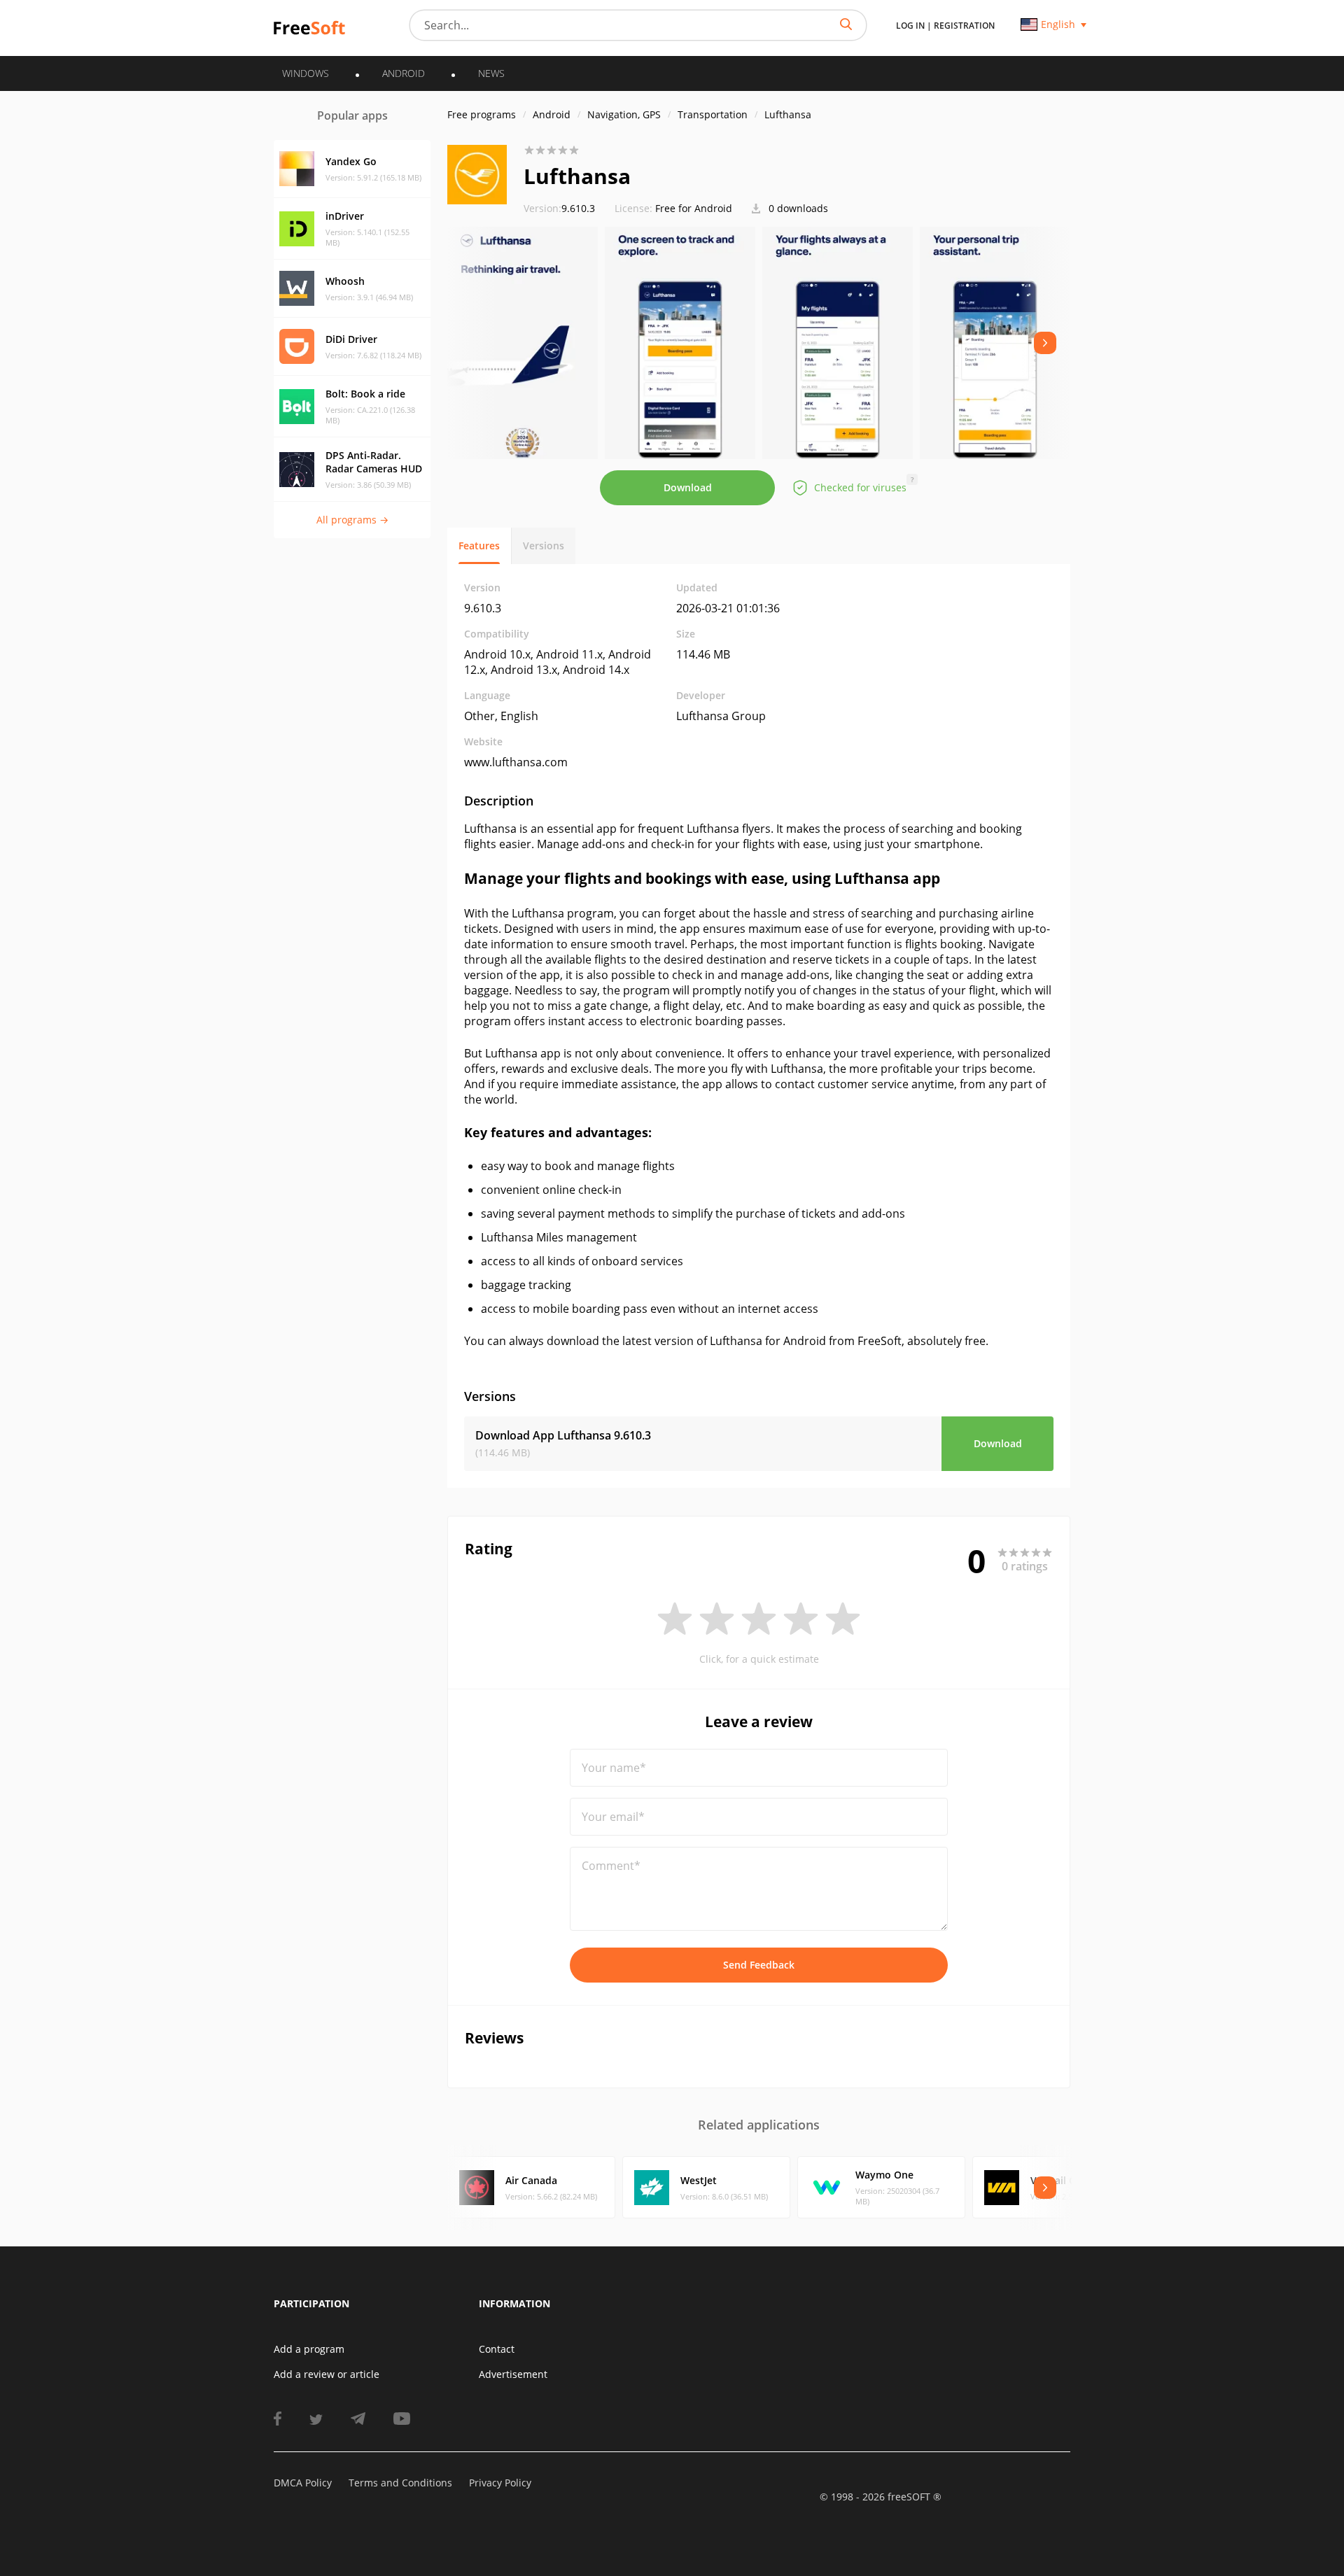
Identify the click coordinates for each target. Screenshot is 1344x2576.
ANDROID (404, 73)
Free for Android (694, 208)
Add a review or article (327, 2374)
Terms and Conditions (400, 2483)
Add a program (309, 2349)
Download (688, 487)
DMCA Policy (303, 2483)
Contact (497, 2349)
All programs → (352, 520)
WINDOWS (306, 73)
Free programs (482, 114)
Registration (964, 26)
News (491, 73)
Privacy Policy (500, 2483)
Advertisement (513, 2374)
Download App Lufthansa (563, 1435)
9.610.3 (559, 208)
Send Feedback (759, 1965)
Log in (910, 26)
